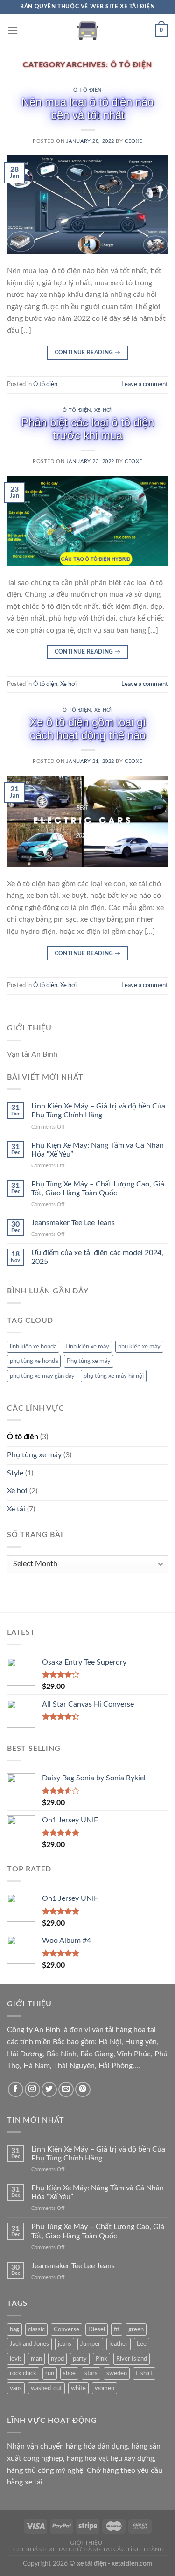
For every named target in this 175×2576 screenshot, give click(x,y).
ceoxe (133, 141)
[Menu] (13, 30)
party (80, 2359)
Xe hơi (103, 410)
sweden (117, 2373)
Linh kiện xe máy (87, 1347)
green (136, 2329)
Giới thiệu (86, 2543)
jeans (65, 2344)
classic (36, 2329)
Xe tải (16, 1509)
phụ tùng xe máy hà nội (114, 1376)
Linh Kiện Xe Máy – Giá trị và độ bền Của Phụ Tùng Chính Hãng (98, 1111)
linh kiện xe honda (33, 1347)
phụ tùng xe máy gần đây (42, 1376)
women (105, 2388)
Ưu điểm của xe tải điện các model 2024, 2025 (97, 1257)
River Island (132, 2359)
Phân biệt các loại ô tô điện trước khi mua (87, 429)
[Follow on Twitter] (49, 2090)
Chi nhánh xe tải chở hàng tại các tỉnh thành (88, 2549)
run (50, 2373)
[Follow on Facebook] (16, 2090)
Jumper (90, 2344)
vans (16, 2388)
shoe (69, 2373)
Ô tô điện (87, 90)
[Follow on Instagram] (32, 2090)
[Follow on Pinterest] (83, 2090)
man (36, 2359)
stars (91, 2373)
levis (16, 2359)
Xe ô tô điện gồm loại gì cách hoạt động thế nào (88, 729)
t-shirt (144, 2373)
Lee (142, 2344)
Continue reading (88, 353)
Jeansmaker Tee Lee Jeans (73, 1223)
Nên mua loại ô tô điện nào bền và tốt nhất (87, 109)
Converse (66, 2329)
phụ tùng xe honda (34, 1361)
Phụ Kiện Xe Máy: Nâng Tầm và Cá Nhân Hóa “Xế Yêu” (98, 1150)
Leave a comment (145, 384)
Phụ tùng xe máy (89, 1361)
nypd (57, 2359)
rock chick (23, 2373)
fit (117, 2329)
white (78, 2388)
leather (119, 2344)
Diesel (97, 2329)
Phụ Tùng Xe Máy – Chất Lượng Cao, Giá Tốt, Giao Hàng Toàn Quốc (98, 1189)
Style (15, 1473)
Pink (101, 2359)
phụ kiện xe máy (139, 1347)
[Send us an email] (66, 2090)
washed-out (46, 2388)
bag (14, 2329)
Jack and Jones (29, 2344)
